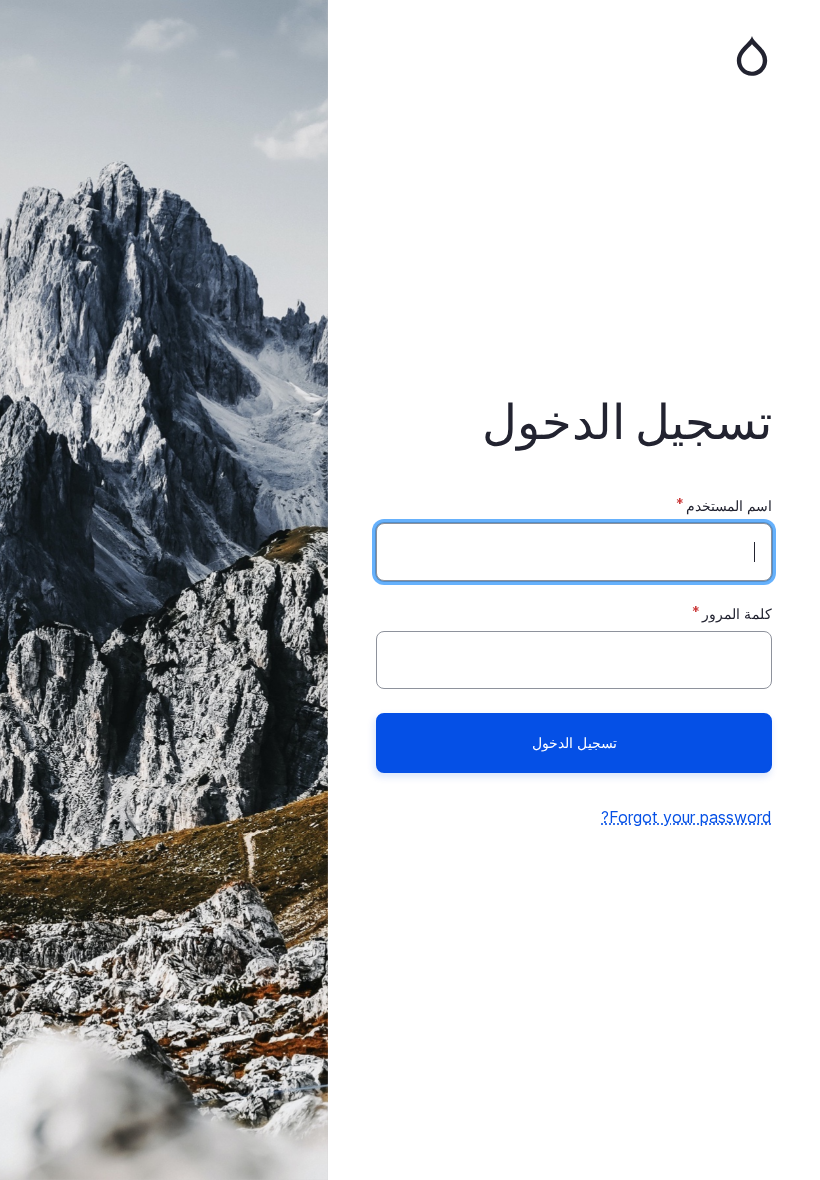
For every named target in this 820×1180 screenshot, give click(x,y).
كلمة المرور (737, 613)
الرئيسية (574, 56)
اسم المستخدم (729, 505)
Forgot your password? (686, 817)
